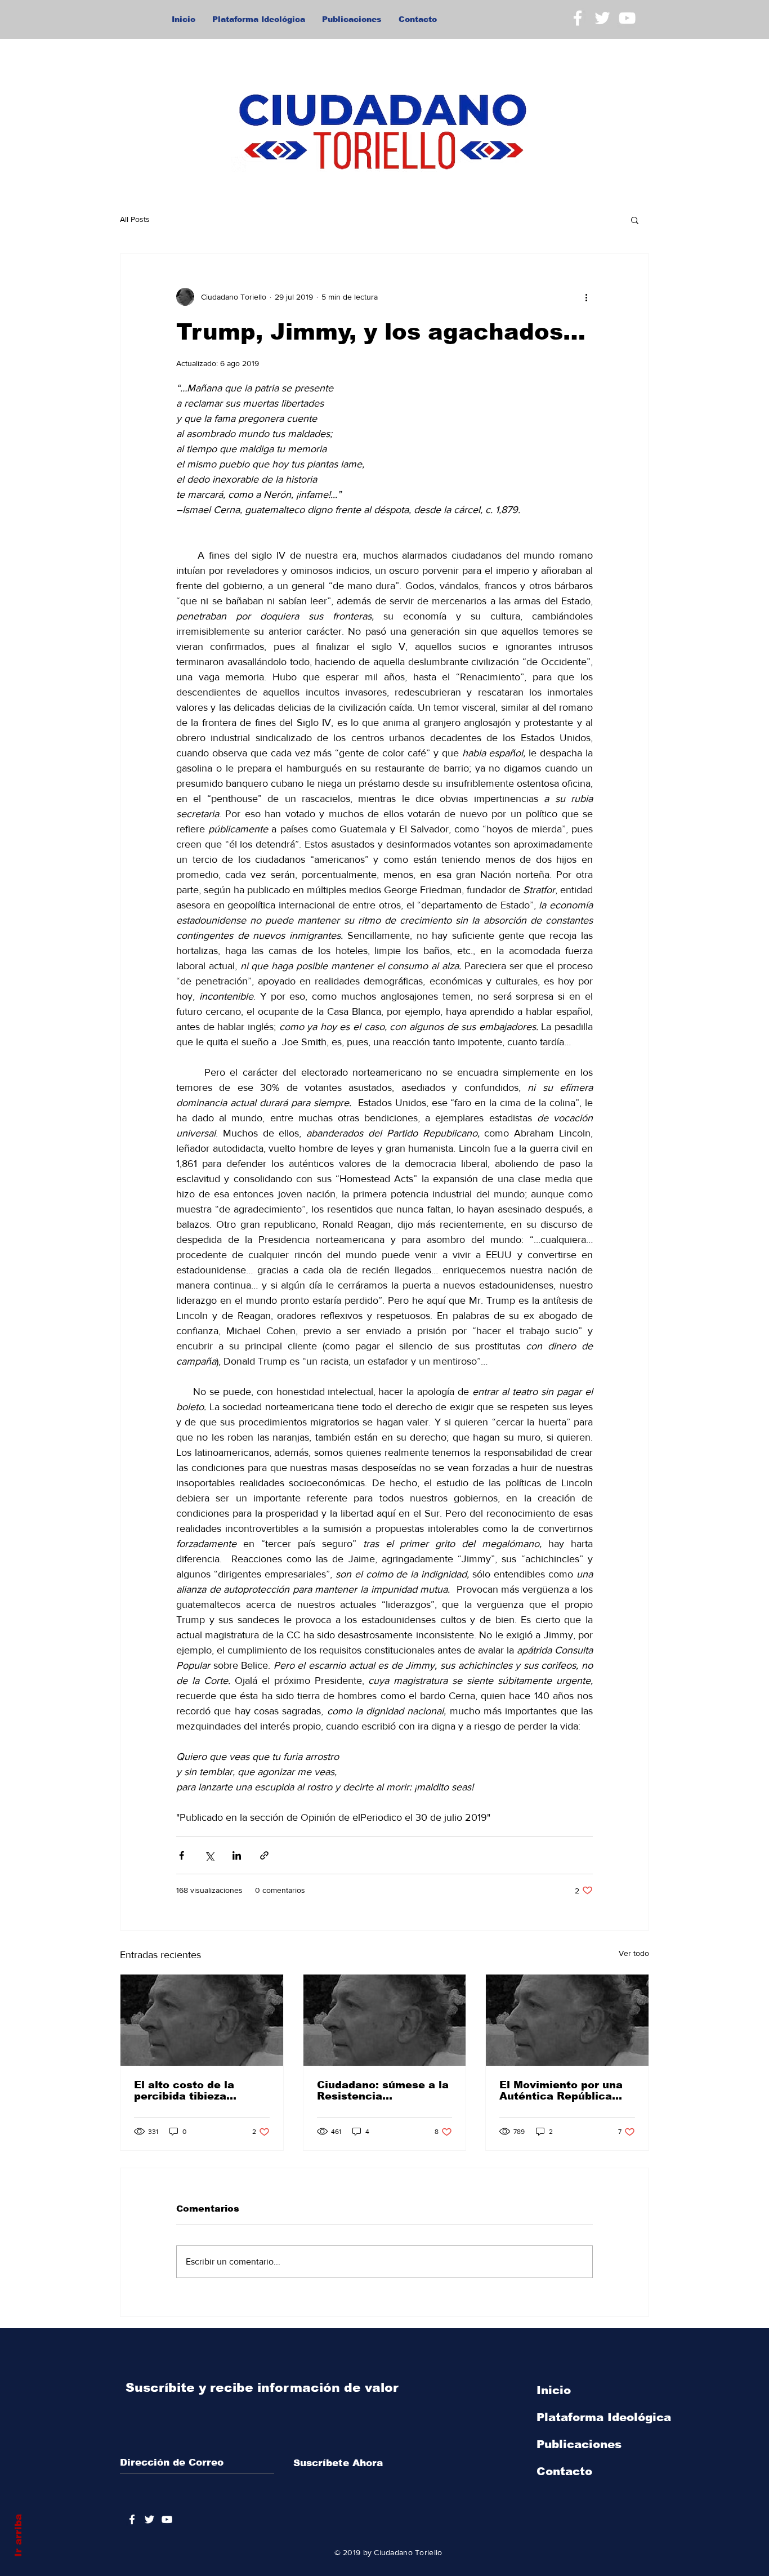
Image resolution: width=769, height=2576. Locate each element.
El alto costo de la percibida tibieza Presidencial (184, 2091)
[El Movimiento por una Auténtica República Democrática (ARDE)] (567, 2020)
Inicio (554, 2390)
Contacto (564, 2471)
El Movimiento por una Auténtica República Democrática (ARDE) (561, 2091)
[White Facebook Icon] (578, 18)
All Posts (135, 219)
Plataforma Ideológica (604, 2417)
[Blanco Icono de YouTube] (627, 18)
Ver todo (634, 1953)
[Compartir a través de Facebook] (182, 1855)
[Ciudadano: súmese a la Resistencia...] (385, 2020)
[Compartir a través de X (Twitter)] (209, 1855)
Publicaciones (579, 2444)
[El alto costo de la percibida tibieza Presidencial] (202, 2020)
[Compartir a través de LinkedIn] (237, 1855)
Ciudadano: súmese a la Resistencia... (383, 2091)
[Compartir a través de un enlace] (264, 1855)
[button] (635, 220)
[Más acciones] (586, 297)
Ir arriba (18, 2535)
